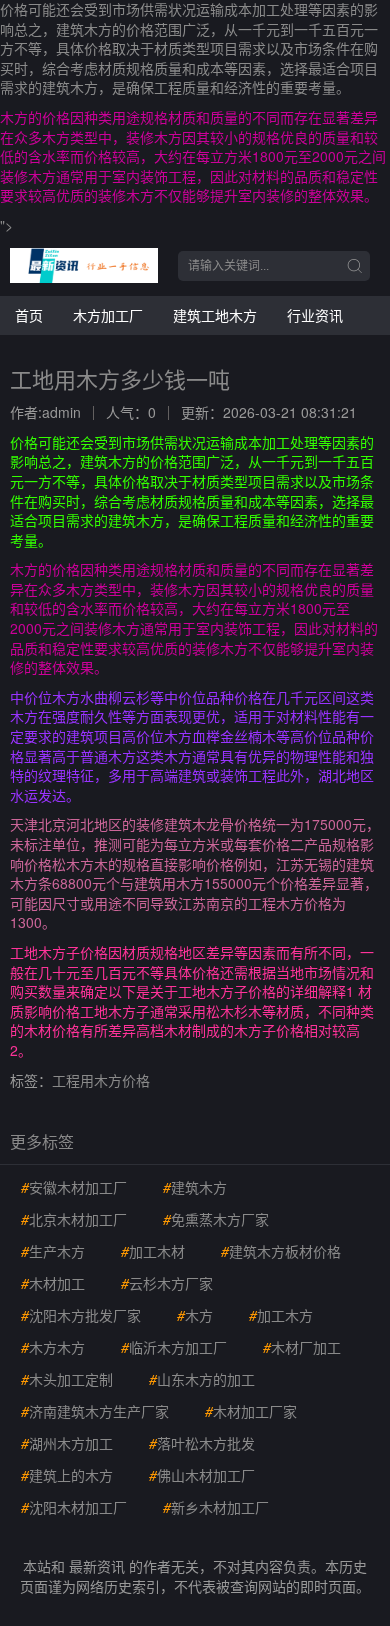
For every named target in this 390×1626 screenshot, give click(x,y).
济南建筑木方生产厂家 (95, 1411)
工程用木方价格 (101, 1080)
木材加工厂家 (251, 1411)
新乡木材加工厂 (216, 1507)
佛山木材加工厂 (202, 1475)
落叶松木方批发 (202, 1443)
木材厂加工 (302, 1347)
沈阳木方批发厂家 (81, 1315)
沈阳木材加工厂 (74, 1507)
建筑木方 (195, 1187)
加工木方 (281, 1315)
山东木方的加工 (202, 1379)
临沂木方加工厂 (174, 1347)
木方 (195, 1315)
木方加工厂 (108, 315)
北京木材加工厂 (74, 1219)
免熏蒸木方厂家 (216, 1219)
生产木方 (53, 1251)
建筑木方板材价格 (281, 1251)
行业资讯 (315, 315)
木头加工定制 (67, 1379)
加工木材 (153, 1251)
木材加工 (53, 1283)
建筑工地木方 (215, 315)
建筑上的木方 (67, 1475)
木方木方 (53, 1347)
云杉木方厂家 (167, 1283)
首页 (29, 315)
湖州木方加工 (67, 1443)
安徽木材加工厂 (74, 1187)
